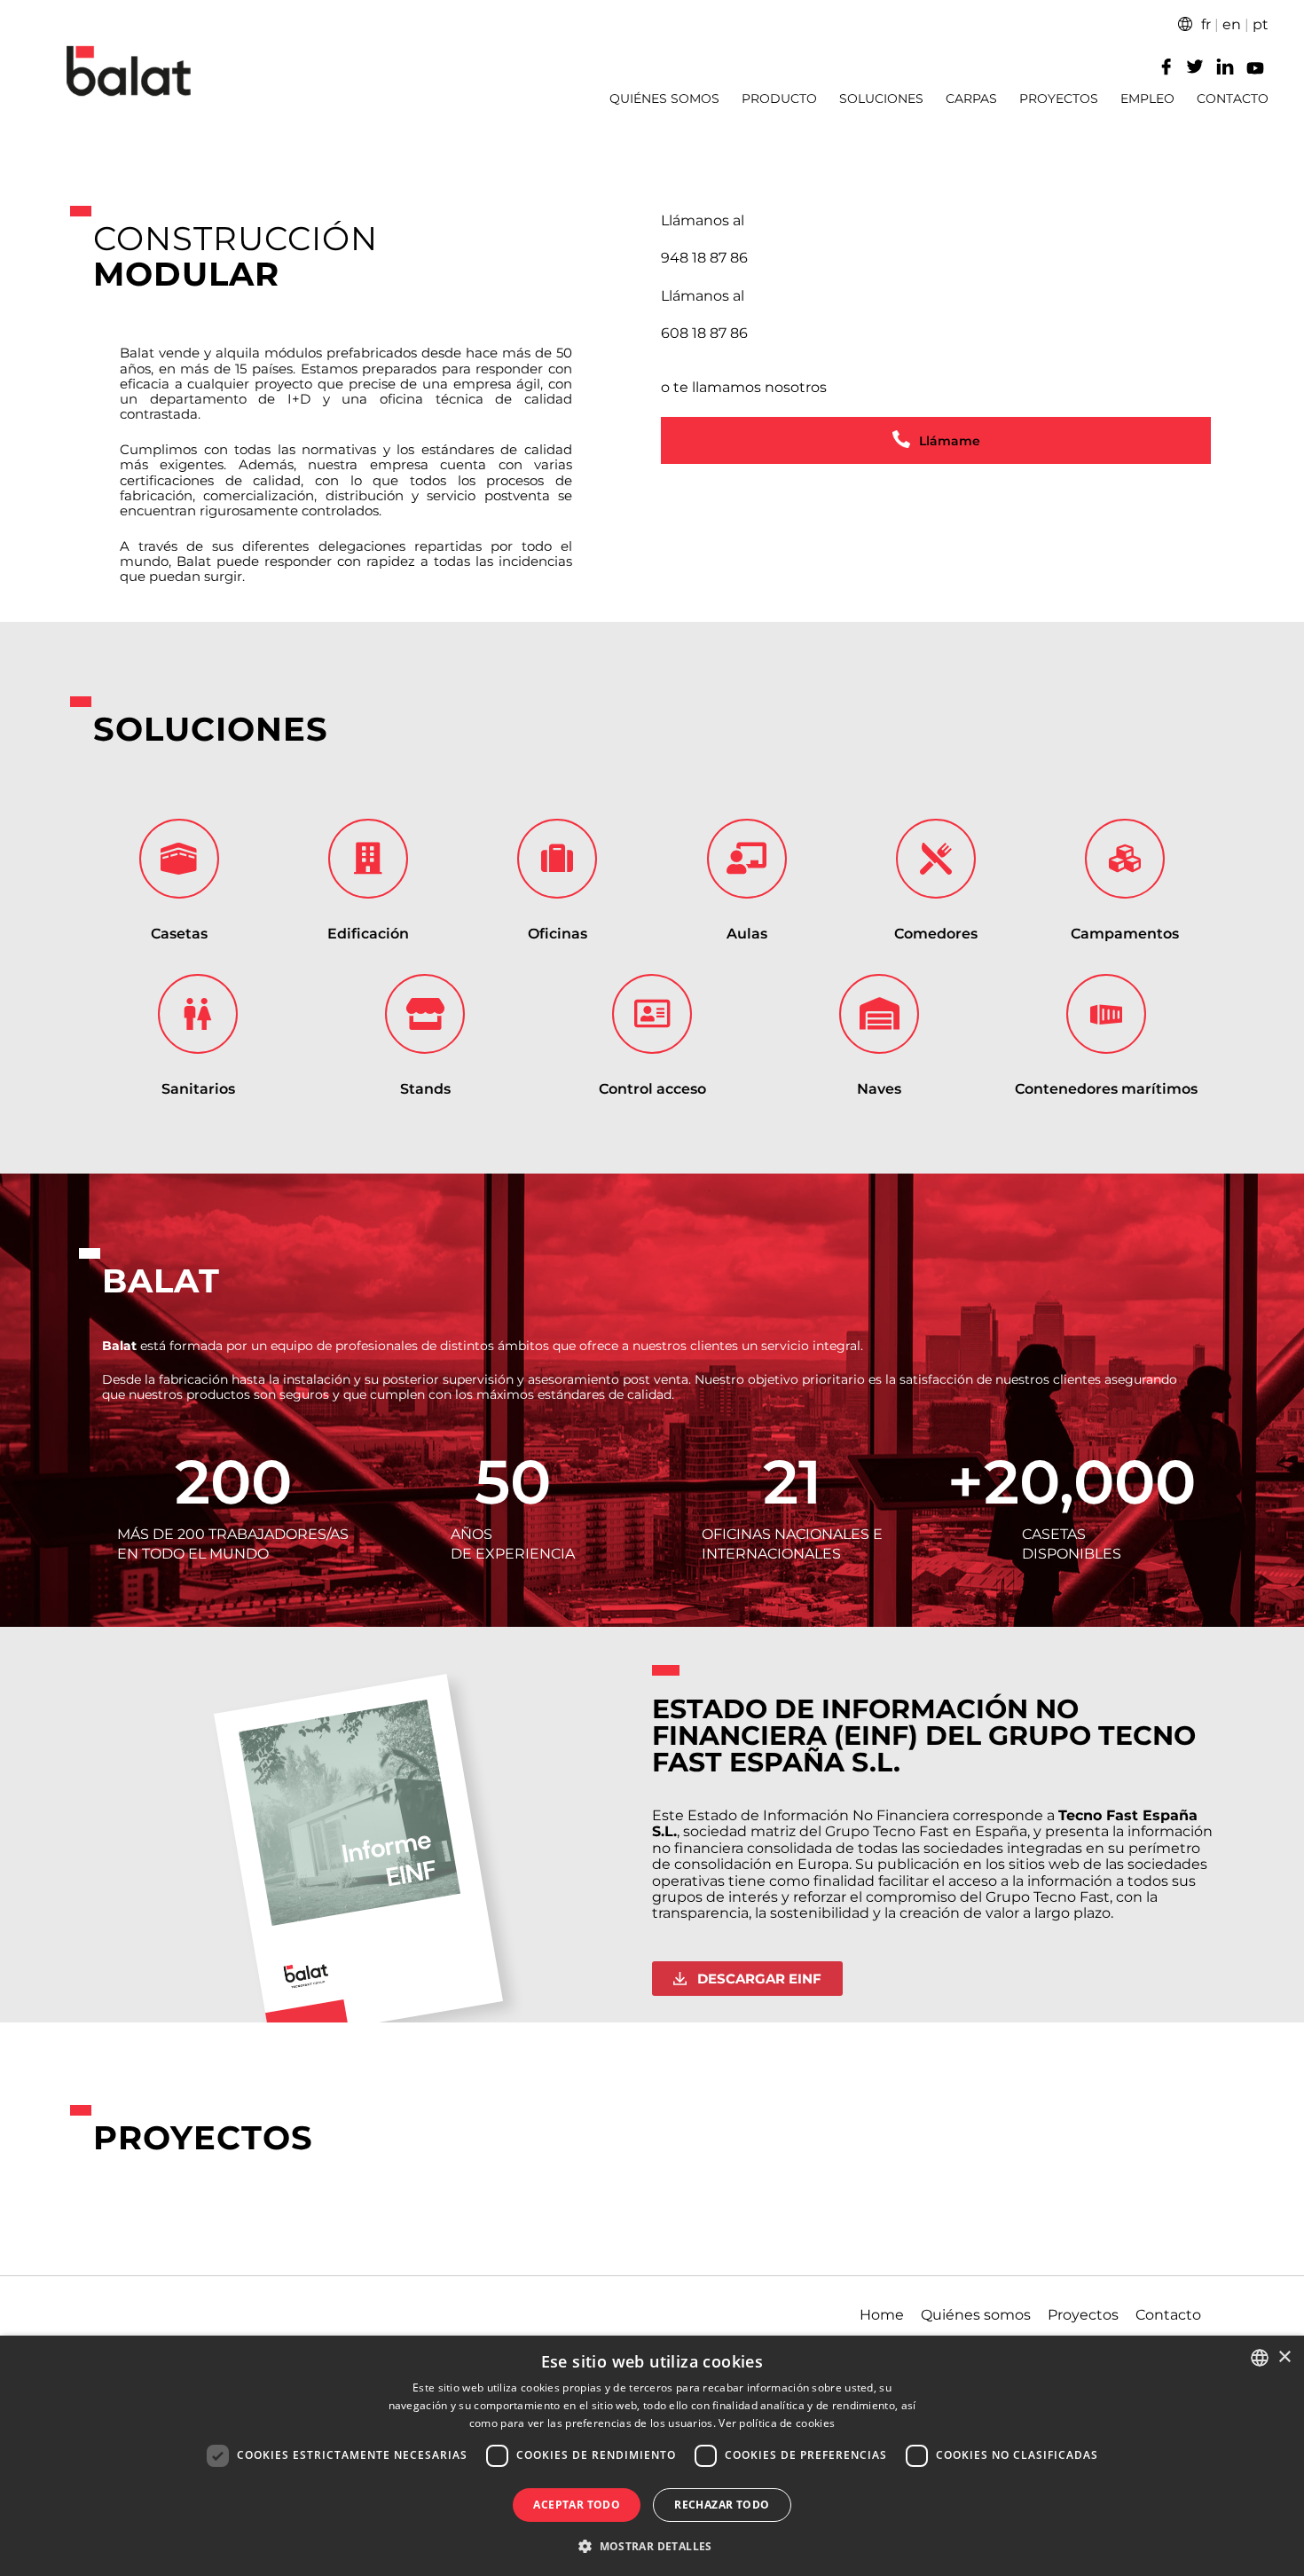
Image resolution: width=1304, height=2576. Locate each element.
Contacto (1233, 99)
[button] (652, 2545)
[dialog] (652, 2456)
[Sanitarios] (198, 1014)
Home (882, 2315)
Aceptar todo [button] (577, 2505)
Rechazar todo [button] (722, 2505)
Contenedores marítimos (1106, 1089)
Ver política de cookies (777, 2423)
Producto (779, 99)
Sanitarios (198, 1089)
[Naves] (879, 1014)
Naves (879, 1089)
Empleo (1147, 99)
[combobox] (1260, 2358)
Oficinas (558, 934)
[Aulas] (747, 859)
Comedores (936, 934)
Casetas (179, 934)
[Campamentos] (1125, 859)
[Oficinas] (557, 859)
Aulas (747, 934)
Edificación (368, 934)
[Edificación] (368, 859)
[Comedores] (936, 859)
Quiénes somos (664, 99)
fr (1206, 24)
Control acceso (652, 1089)
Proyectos (1059, 99)
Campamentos (1125, 934)
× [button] (1284, 2357)
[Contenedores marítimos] (1106, 1014)
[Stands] (425, 1014)
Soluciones (881, 99)
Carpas (971, 99)
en (1232, 24)
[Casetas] (179, 859)
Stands (425, 1089)
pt (1261, 24)
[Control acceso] (652, 1014)
